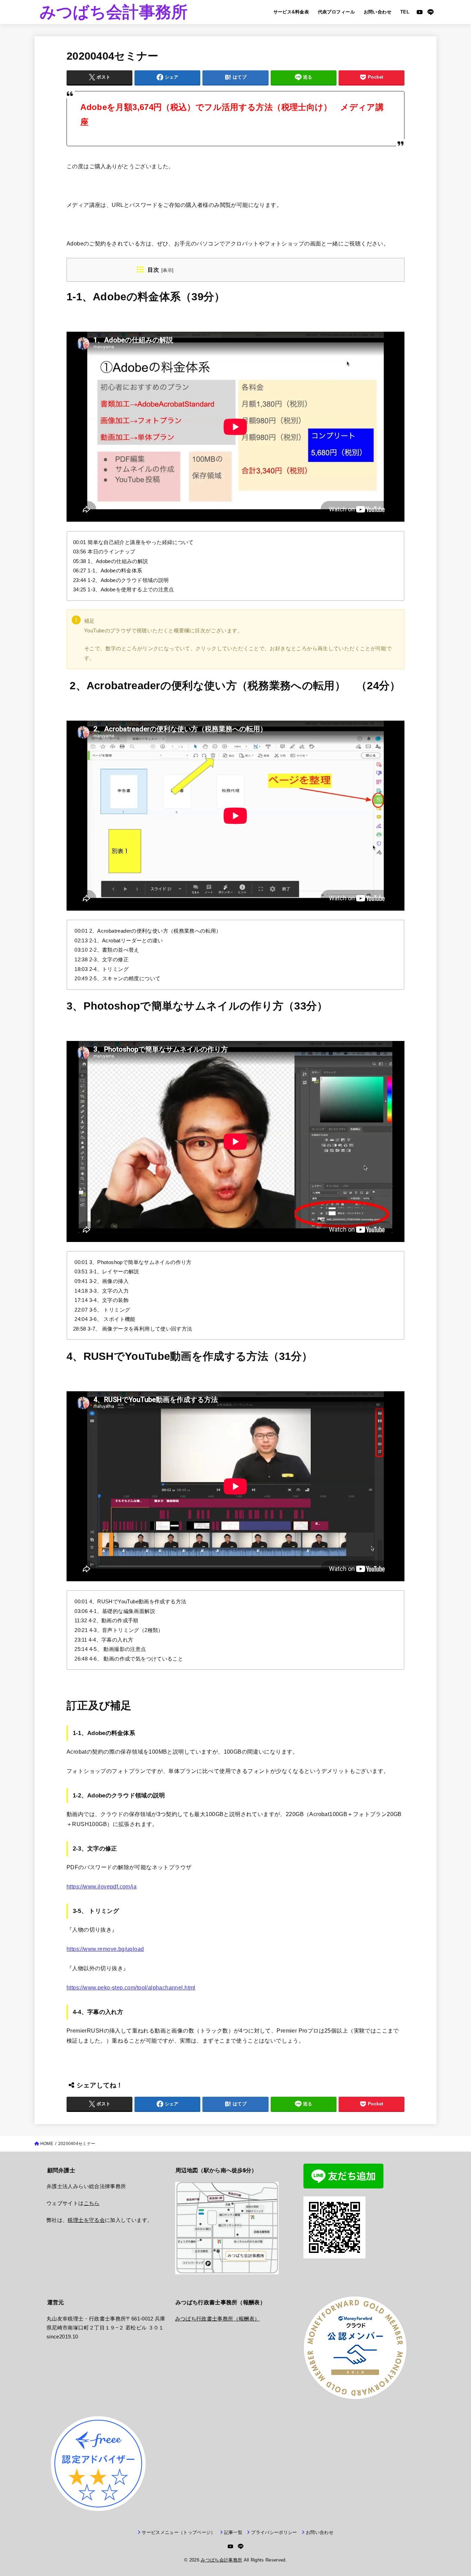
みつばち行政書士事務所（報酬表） (218, 2319)
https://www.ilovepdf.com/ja (102, 1886)
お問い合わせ (378, 12)
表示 (167, 270)
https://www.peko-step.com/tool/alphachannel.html (131, 1987)
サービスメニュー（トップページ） (178, 2532)
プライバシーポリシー (274, 2532)
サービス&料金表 (291, 12)
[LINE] (430, 12)
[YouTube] (420, 12)
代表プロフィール (336, 12)
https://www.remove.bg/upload (105, 1949)
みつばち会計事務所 (114, 12)
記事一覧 (233, 2532)
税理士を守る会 (86, 2220)
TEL (405, 12)
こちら (92, 2203)
